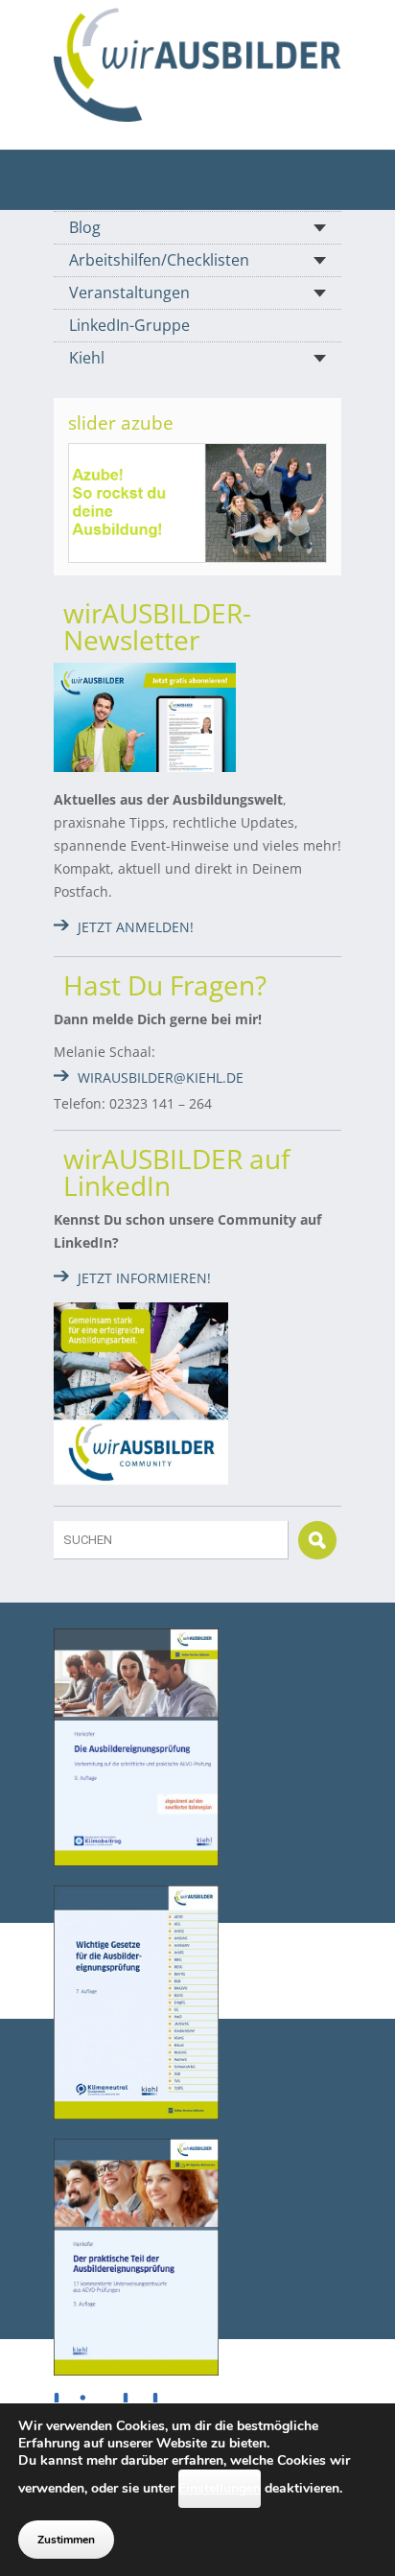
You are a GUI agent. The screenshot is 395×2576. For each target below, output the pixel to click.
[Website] (197, 65)
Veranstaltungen (129, 293)
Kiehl (87, 358)
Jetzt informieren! (144, 1278)
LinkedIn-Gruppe (129, 325)
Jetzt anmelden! (136, 927)
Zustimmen (66, 2540)
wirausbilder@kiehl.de (161, 1077)
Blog (85, 227)
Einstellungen (220, 2488)
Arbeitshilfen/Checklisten (159, 260)
